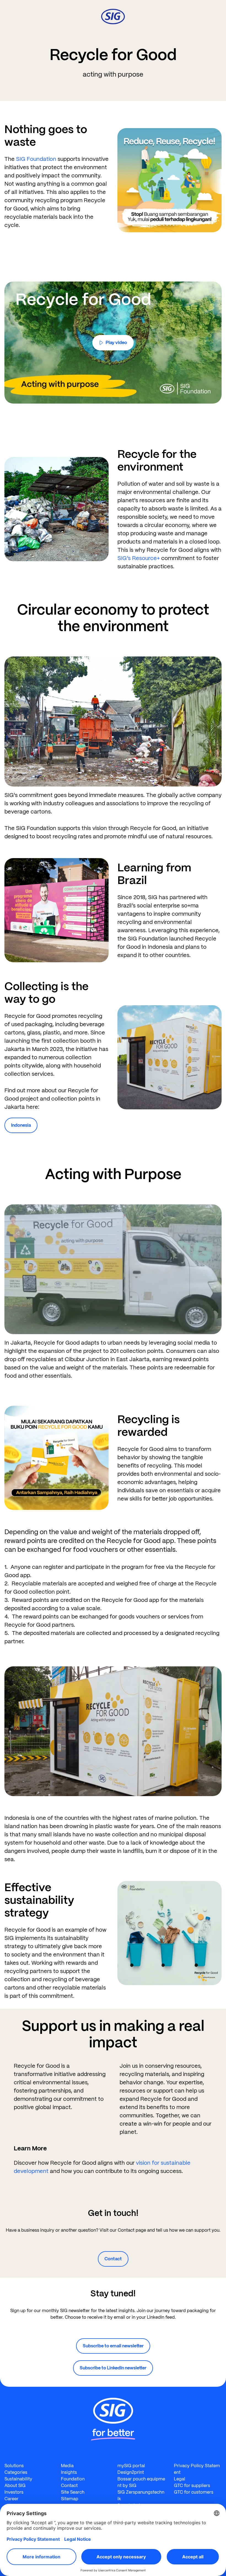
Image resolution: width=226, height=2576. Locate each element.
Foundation (73, 2479)
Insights (69, 2472)
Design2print (131, 2472)
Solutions (14, 2466)
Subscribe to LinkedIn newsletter (113, 2368)
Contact (113, 2259)
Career (11, 2499)
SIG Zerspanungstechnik (141, 2495)
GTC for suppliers (192, 2486)
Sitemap (70, 2499)
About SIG (15, 2486)
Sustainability (18, 2479)
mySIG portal (131, 2466)
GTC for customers (194, 2492)
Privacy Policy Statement (197, 2469)
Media (67, 2466)
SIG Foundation (36, 159)
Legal (180, 2479)
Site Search (73, 2492)
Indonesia (21, 1125)
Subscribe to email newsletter (113, 2346)
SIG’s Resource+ (139, 558)
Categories (16, 2472)
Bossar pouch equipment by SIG (141, 2482)
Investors (14, 2492)
